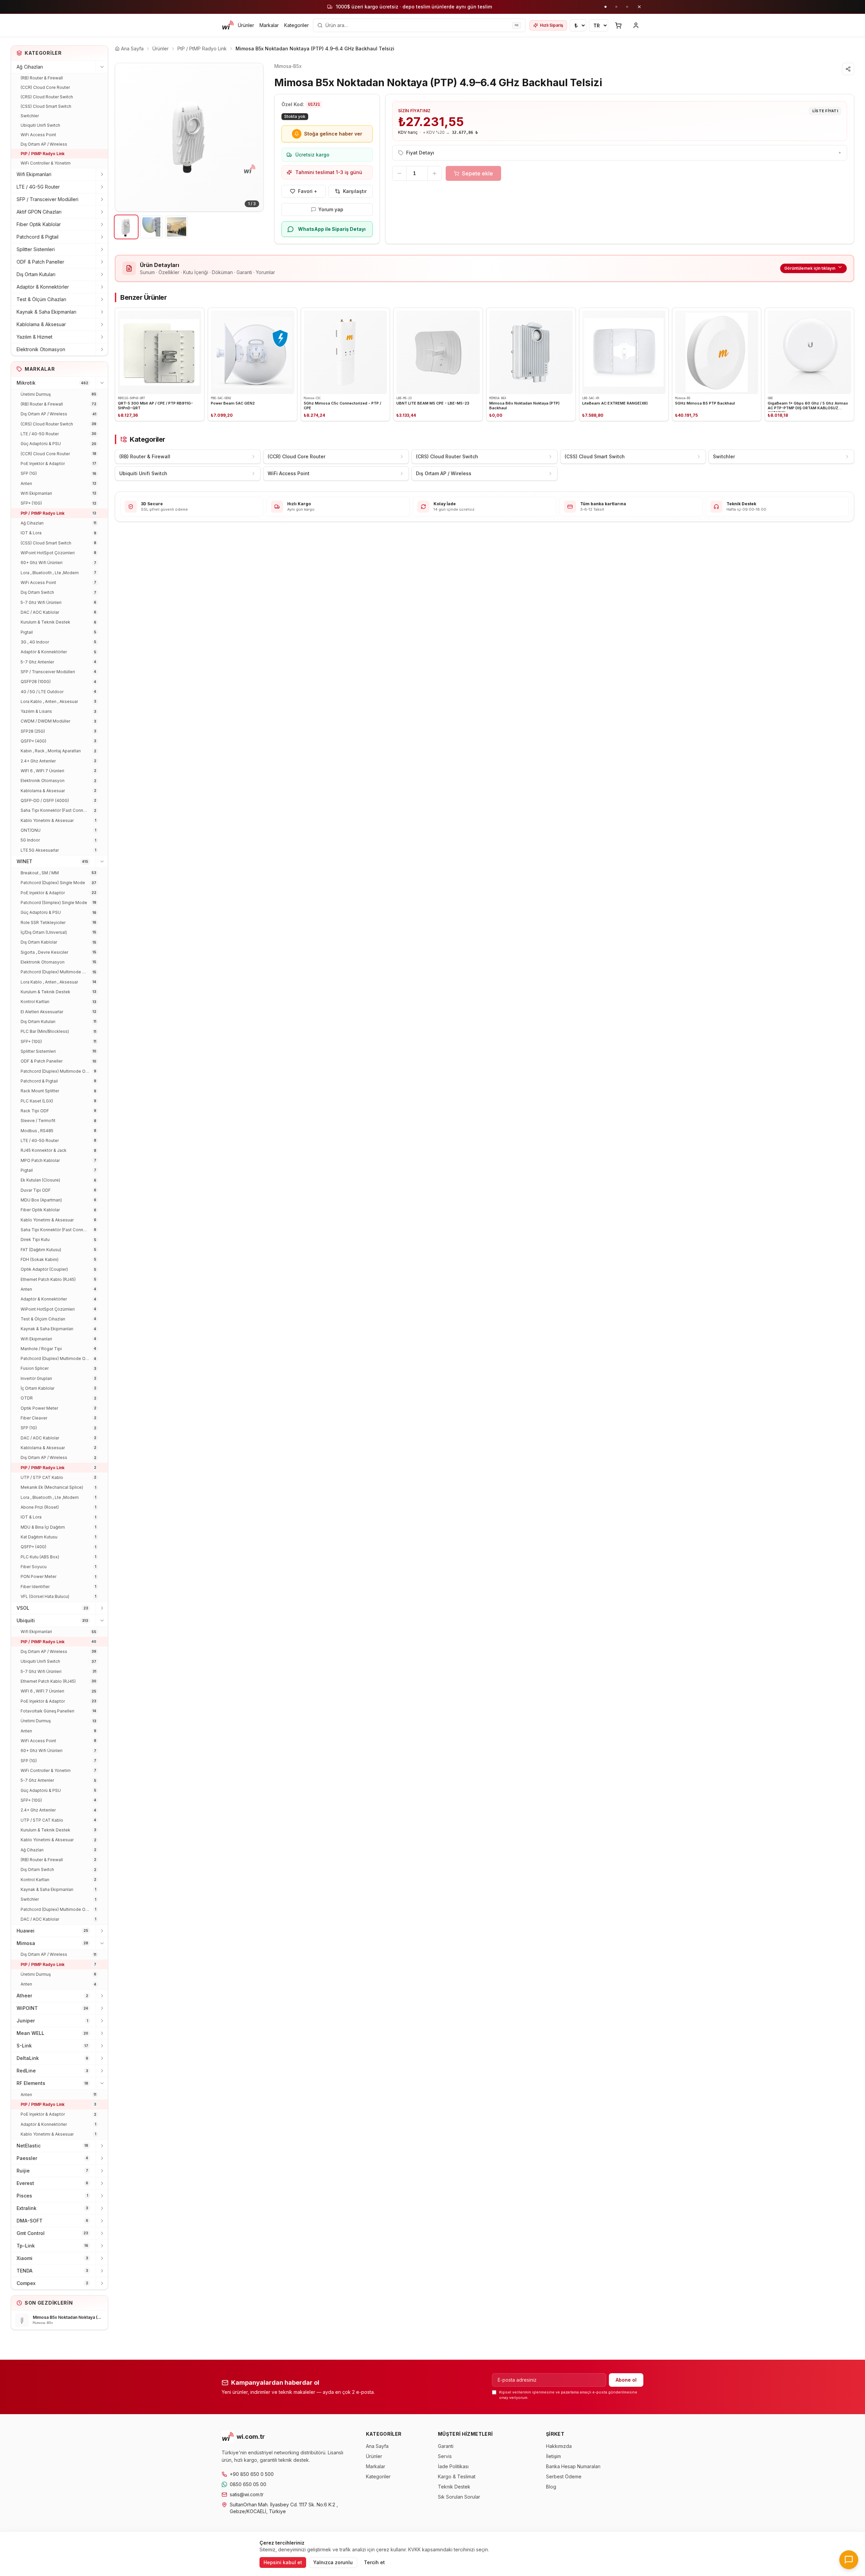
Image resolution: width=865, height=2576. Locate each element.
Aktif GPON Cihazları (39, 212)
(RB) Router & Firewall (42, 78)
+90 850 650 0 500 (252, 2474)
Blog (551, 2487)
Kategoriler (296, 25)
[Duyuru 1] (605, 7)
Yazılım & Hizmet (34, 337)
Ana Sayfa (377, 2446)
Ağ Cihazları (30, 67)
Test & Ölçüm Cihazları (41, 299)
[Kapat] (639, 7)
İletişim (553, 2456)
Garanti (446, 2446)
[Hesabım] (636, 25)
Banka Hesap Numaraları (573, 2466)
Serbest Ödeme (564, 2476)
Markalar (269, 25)
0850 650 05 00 (248, 2484)
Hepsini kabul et (283, 2562)
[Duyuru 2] (616, 7)
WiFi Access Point (38, 135)
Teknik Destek (454, 2487)
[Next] (253, 137)
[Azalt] (399, 173)
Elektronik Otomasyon (41, 349)
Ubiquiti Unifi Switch (40, 125)
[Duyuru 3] (627, 7)
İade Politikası (453, 2466)
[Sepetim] (618, 25)
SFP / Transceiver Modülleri (47, 199)
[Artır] (435, 173)
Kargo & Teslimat (457, 2476)
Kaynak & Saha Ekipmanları (46, 312)
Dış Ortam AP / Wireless (44, 144)
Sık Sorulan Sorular (459, 2497)
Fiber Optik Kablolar (39, 224)
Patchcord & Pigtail (38, 237)
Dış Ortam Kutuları (36, 274)
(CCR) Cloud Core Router (45, 87)
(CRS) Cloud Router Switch (47, 97)
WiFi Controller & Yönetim (46, 163)
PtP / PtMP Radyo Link (43, 154)
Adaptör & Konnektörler (43, 287)
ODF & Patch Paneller (40, 262)
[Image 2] (152, 227)
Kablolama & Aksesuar (41, 324)
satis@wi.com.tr (247, 2494)
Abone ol (626, 2380)
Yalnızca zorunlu (333, 2562)
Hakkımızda (559, 2446)
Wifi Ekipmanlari (34, 174)
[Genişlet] (102, 174)
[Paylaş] (848, 69)
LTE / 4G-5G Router (38, 187)
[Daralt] (102, 67)
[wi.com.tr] (228, 25)
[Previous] (125, 137)
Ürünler (246, 25)
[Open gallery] (189, 137)
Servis (445, 2456)
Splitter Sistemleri (36, 249)
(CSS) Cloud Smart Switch (46, 106)
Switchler (30, 116)
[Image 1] (126, 227)
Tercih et (374, 2562)
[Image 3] (177, 227)
